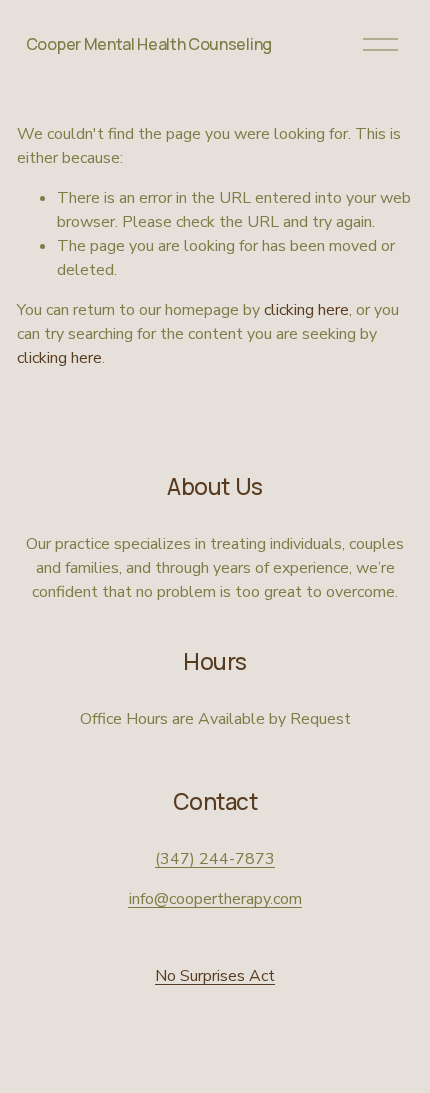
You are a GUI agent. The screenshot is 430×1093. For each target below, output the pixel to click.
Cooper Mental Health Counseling (149, 44)
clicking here (306, 310)
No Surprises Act (215, 976)
